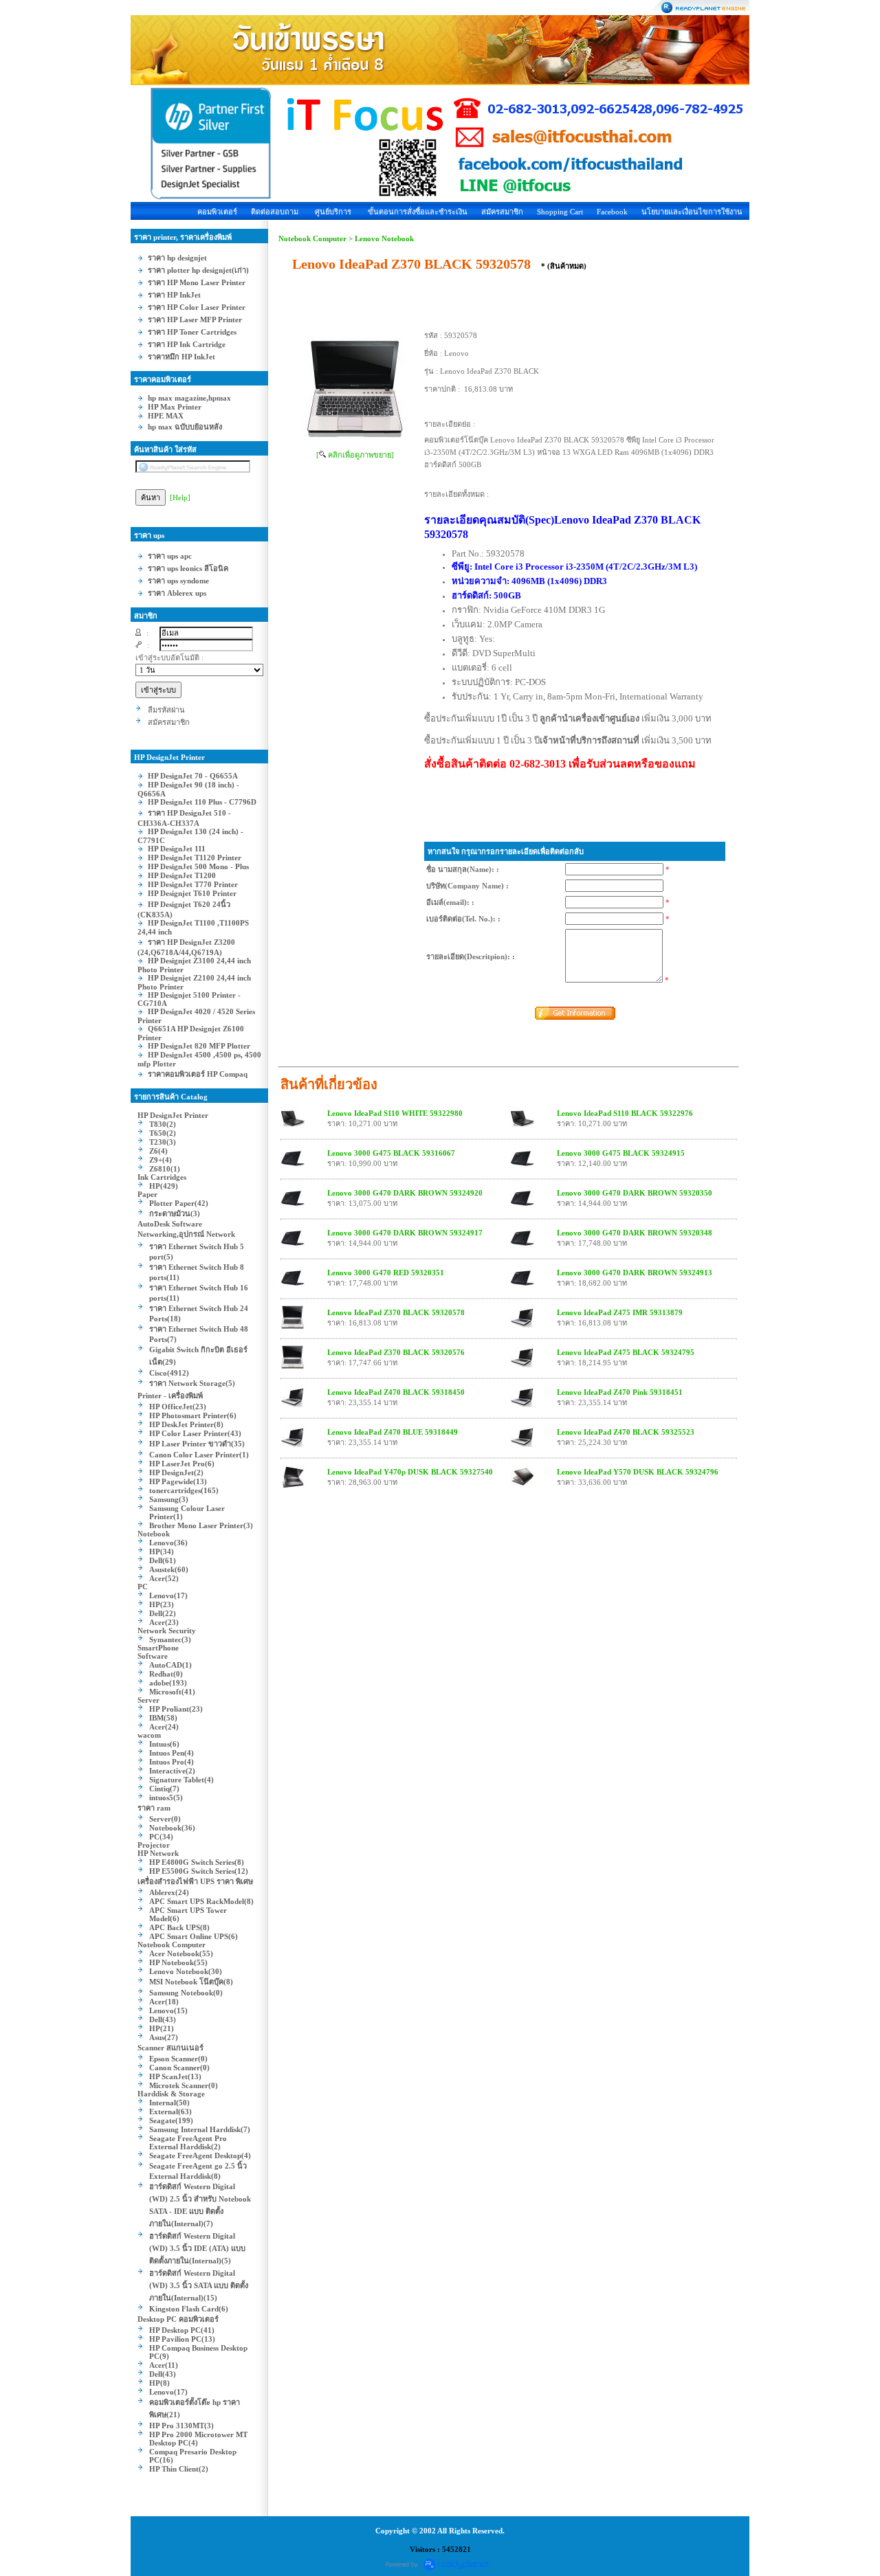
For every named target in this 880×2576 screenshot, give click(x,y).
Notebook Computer (312, 238)
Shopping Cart (560, 212)
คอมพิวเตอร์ (217, 212)
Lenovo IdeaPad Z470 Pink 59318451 (620, 1392)
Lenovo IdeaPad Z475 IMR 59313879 (620, 1312)
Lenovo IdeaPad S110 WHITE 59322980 (395, 1113)
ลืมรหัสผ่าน (166, 710)
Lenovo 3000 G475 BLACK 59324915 (621, 1153)
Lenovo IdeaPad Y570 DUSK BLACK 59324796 (638, 1472)
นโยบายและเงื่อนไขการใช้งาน (692, 212)
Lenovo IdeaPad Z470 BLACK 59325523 (626, 1432)
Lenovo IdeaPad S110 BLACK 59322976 (625, 1113)
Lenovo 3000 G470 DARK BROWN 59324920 (405, 1193)
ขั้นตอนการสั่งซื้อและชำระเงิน (418, 212)
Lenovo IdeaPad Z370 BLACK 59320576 (396, 1352)
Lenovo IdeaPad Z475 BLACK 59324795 (626, 1352)
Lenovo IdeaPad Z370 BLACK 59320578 (396, 1312)
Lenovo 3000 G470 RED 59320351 (386, 1273)
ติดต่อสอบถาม (275, 212)
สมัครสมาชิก (502, 212)
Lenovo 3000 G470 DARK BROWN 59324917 (405, 1233)
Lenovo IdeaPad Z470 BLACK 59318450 (396, 1392)
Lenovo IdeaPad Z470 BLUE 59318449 (393, 1432)
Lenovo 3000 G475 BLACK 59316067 (391, 1153)
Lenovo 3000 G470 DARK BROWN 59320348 (635, 1233)
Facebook (612, 212)
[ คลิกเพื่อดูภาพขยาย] (355, 455)
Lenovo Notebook (384, 238)
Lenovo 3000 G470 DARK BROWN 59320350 (635, 1193)
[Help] (180, 497)
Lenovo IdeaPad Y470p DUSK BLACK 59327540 (410, 1472)
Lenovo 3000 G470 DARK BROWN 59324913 (635, 1273)
